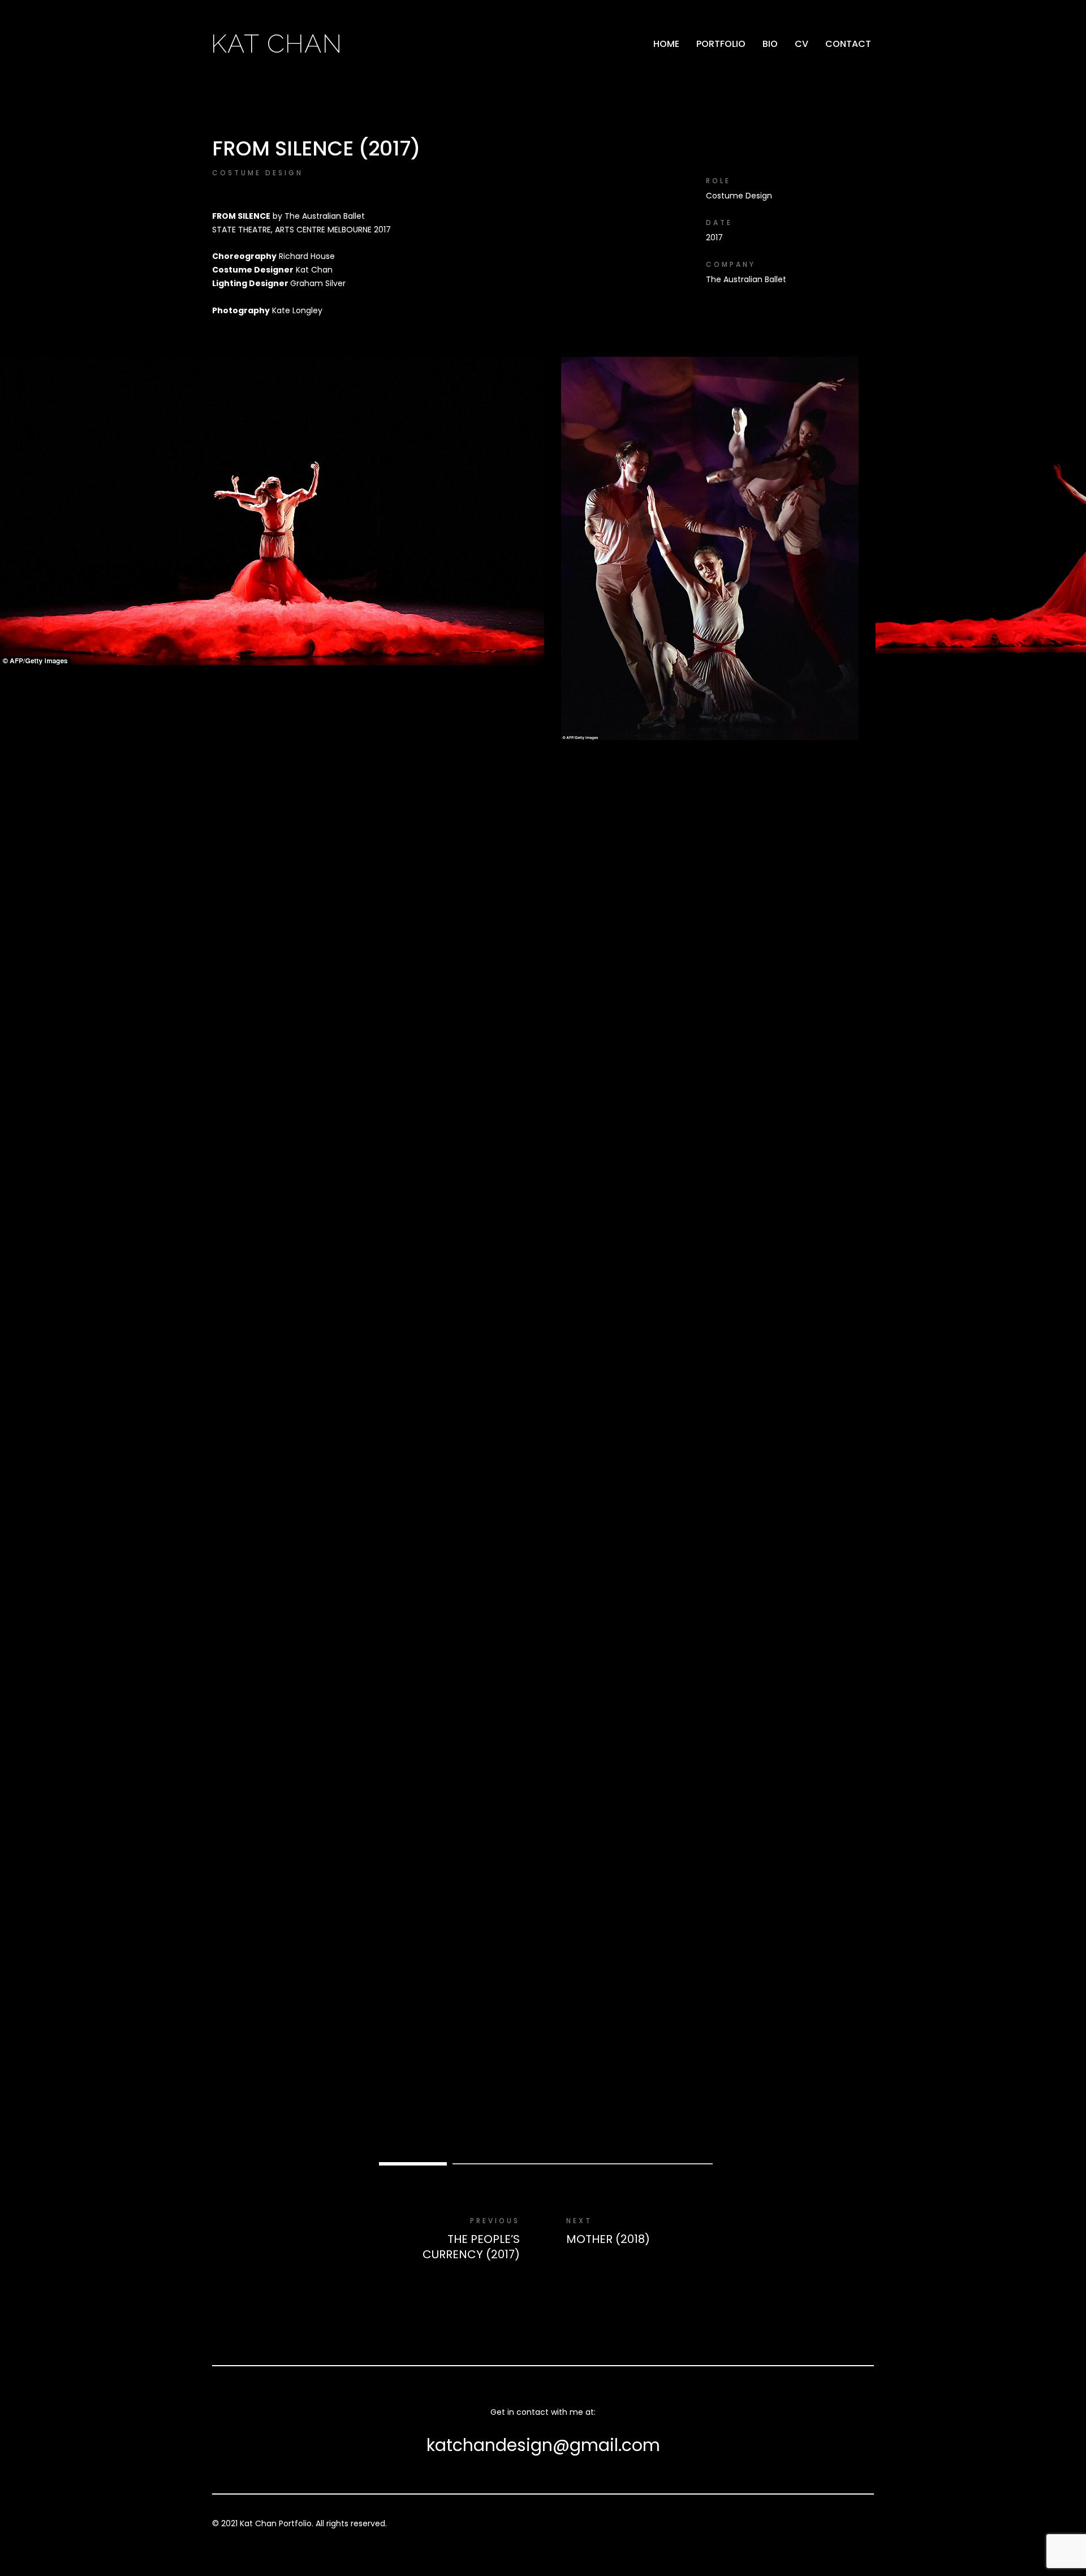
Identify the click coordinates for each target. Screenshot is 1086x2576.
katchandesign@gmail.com (543, 2445)
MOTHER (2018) (608, 2239)
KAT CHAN (277, 44)
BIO (770, 44)
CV (801, 44)
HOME (666, 44)
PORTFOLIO (721, 44)
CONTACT (848, 44)
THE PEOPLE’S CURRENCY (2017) (471, 2247)
